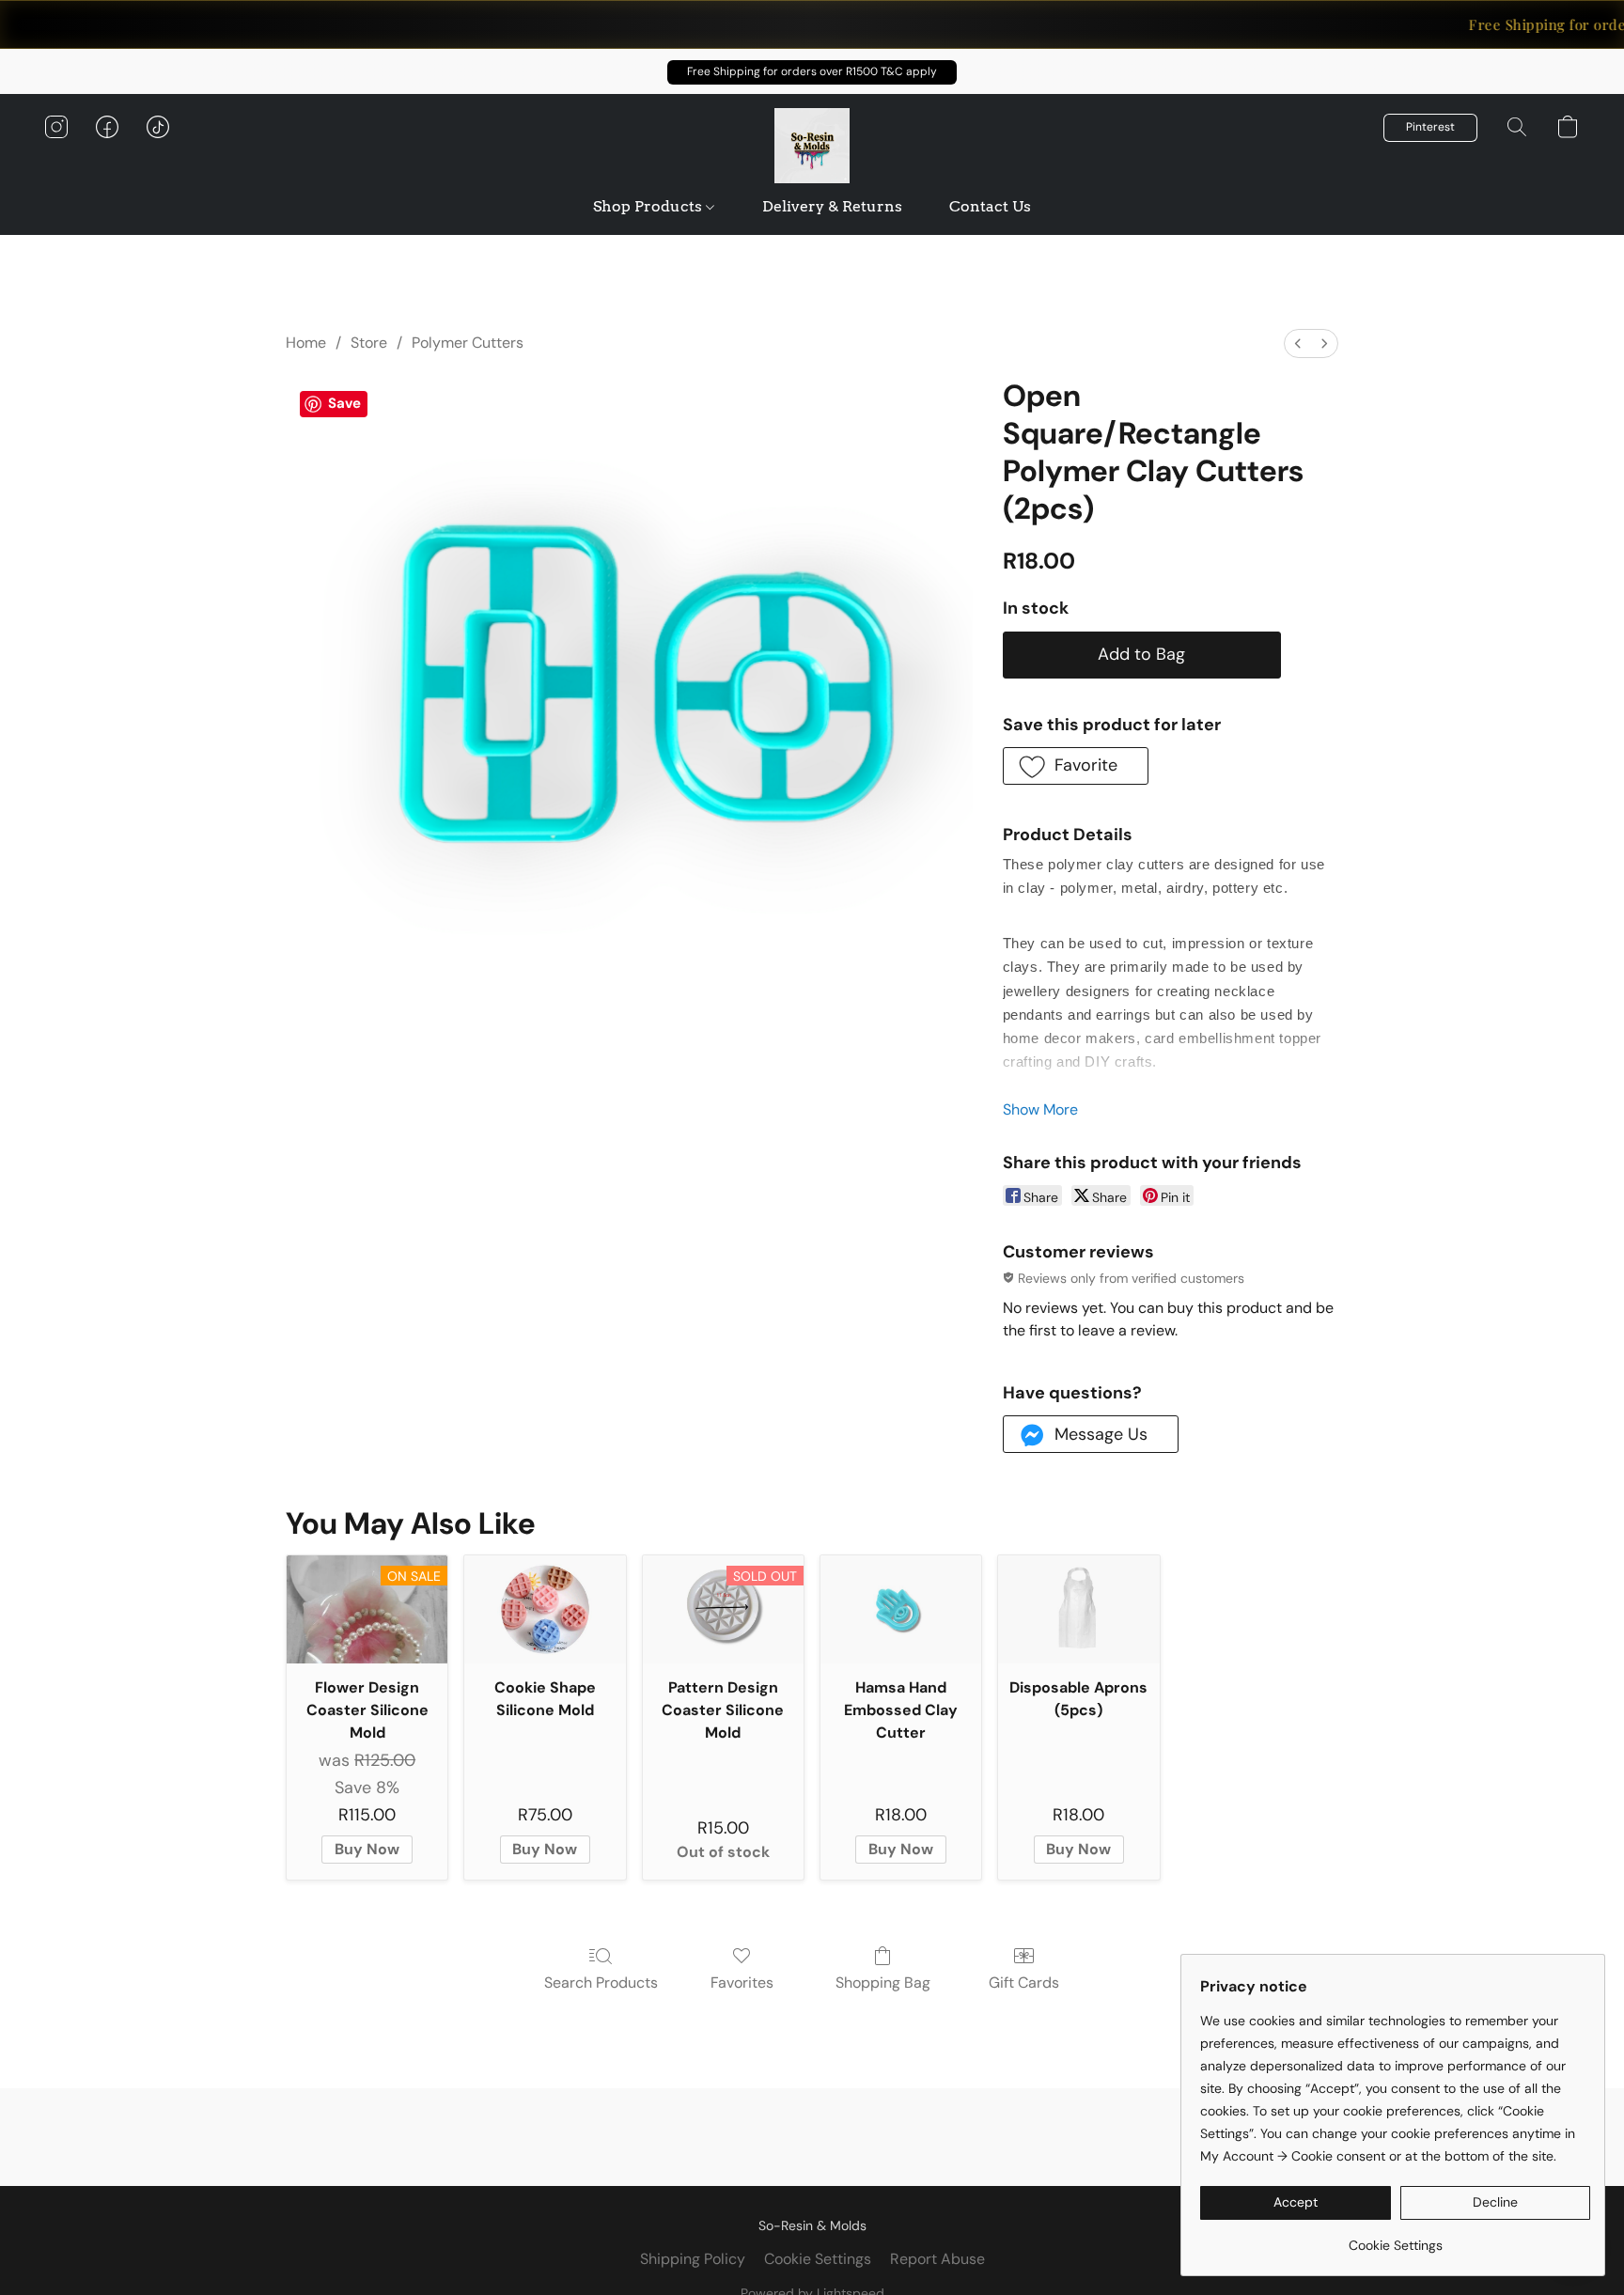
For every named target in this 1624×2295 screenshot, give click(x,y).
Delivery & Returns (832, 206)
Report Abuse (937, 2259)
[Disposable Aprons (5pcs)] (1078, 1609)
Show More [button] (1040, 1109)
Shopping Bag (883, 1983)
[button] (812, 72)
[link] (1395, 2238)
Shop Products (649, 206)
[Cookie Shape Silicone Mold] (545, 1609)
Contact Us (990, 206)
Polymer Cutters (468, 343)
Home (306, 343)
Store (369, 343)
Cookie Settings (818, 2259)
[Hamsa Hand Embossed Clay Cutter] (901, 1609)
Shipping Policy (693, 2259)
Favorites (742, 1983)
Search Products (601, 1983)
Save (344, 403)
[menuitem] (1298, 343)
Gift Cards (1024, 1983)
